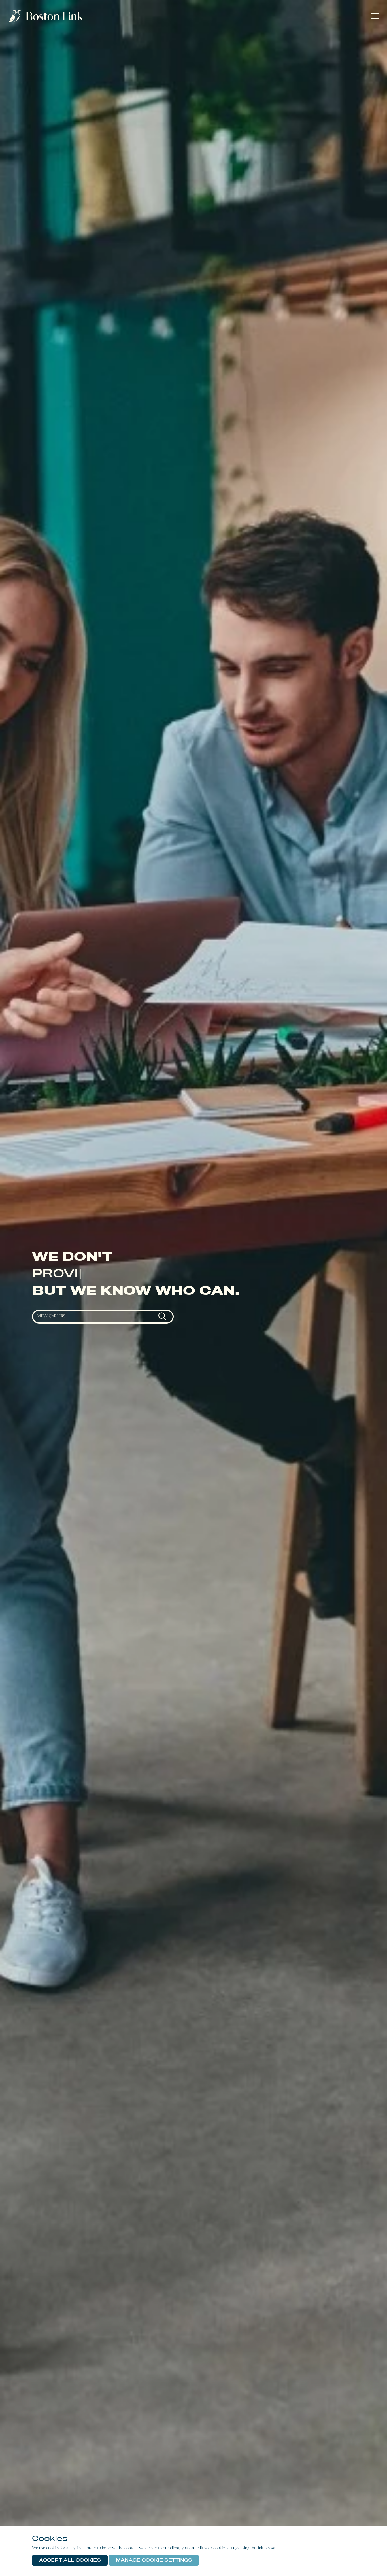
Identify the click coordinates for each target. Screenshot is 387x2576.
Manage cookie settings (154, 2560)
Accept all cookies (70, 2560)
